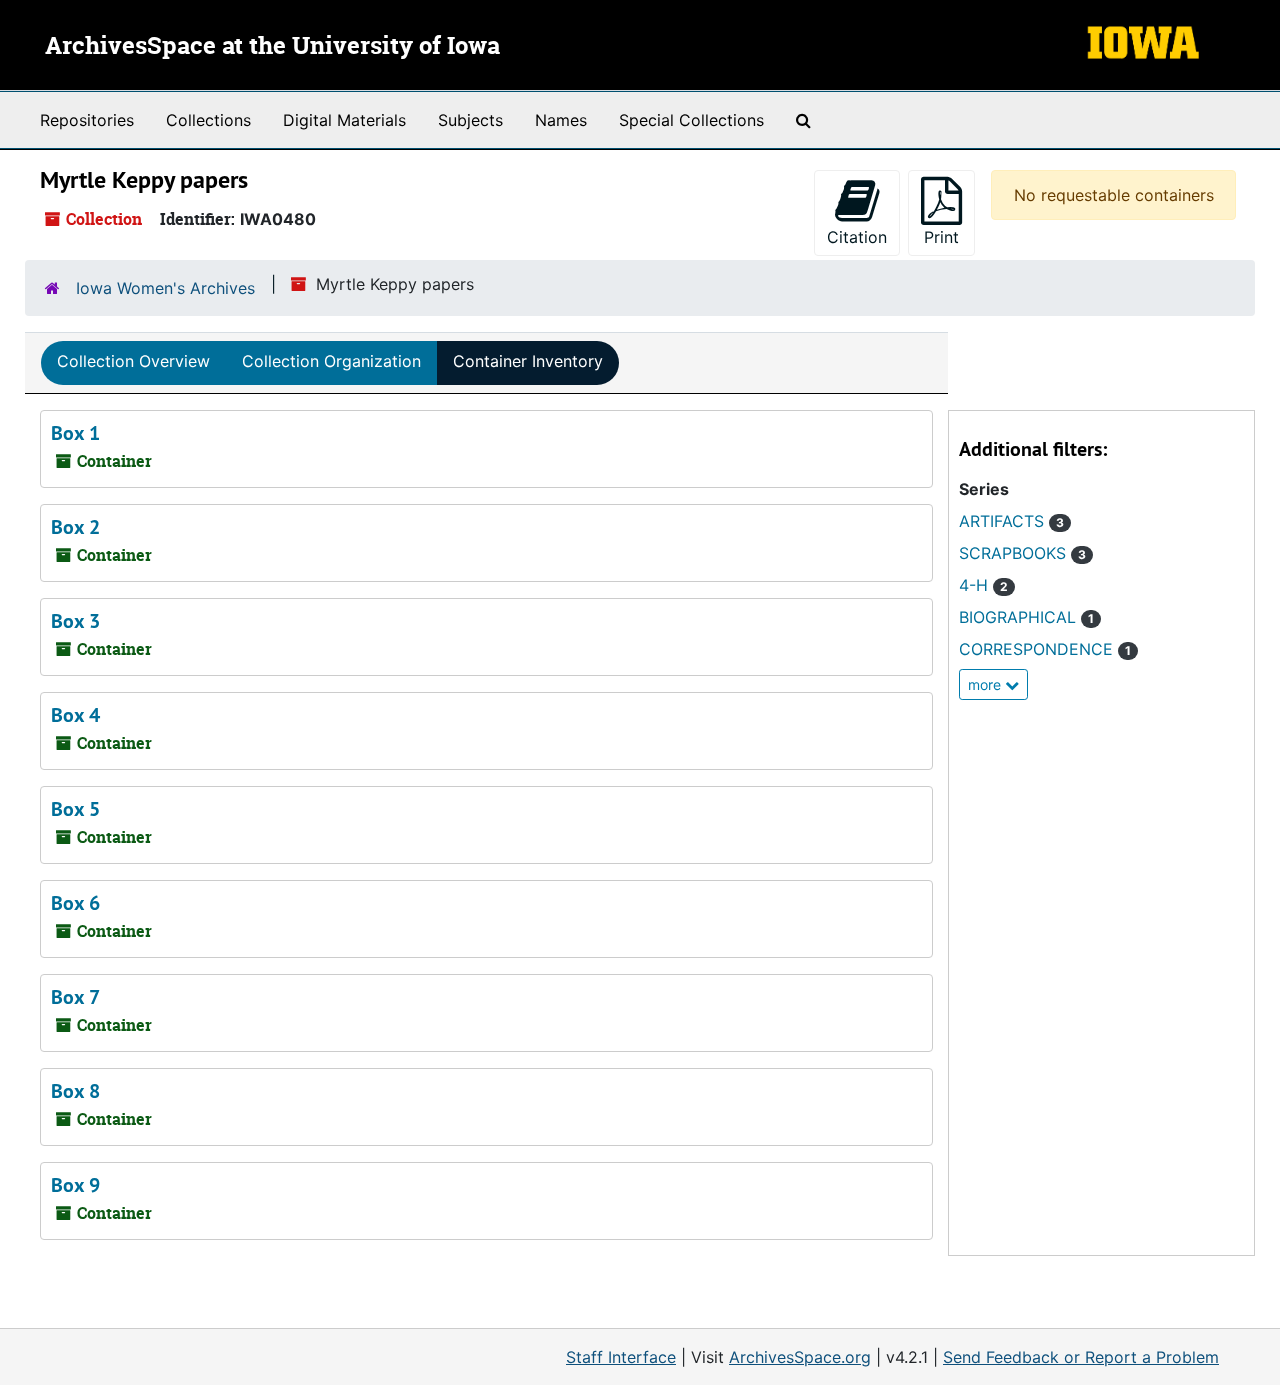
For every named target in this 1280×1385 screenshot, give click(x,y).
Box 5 (75, 809)
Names (561, 120)
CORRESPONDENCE (1045, 649)
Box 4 (75, 715)
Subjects (470, 120)
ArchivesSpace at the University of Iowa (272, 47)
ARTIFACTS (1011, 521)
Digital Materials (344, 120)
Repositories (87, 120)
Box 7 (75, 997)
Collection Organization (331, 361)
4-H (983, 585)
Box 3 (75, 621)
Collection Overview (133, 361)
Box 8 (75, 1091)
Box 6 (75, 903)
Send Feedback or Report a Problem (1081, 1357)
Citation (857, 237)
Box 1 (75, 433)
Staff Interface (621, 1357)
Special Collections (691, 120)
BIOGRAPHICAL (1026, 617)
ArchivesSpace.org (800, 1357)
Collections (208, 120)
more (986, 684)
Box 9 (75, 1185)
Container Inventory (528, 361)
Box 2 (75, 527)
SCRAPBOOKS (1022, 553)
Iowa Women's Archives (165, 288)
